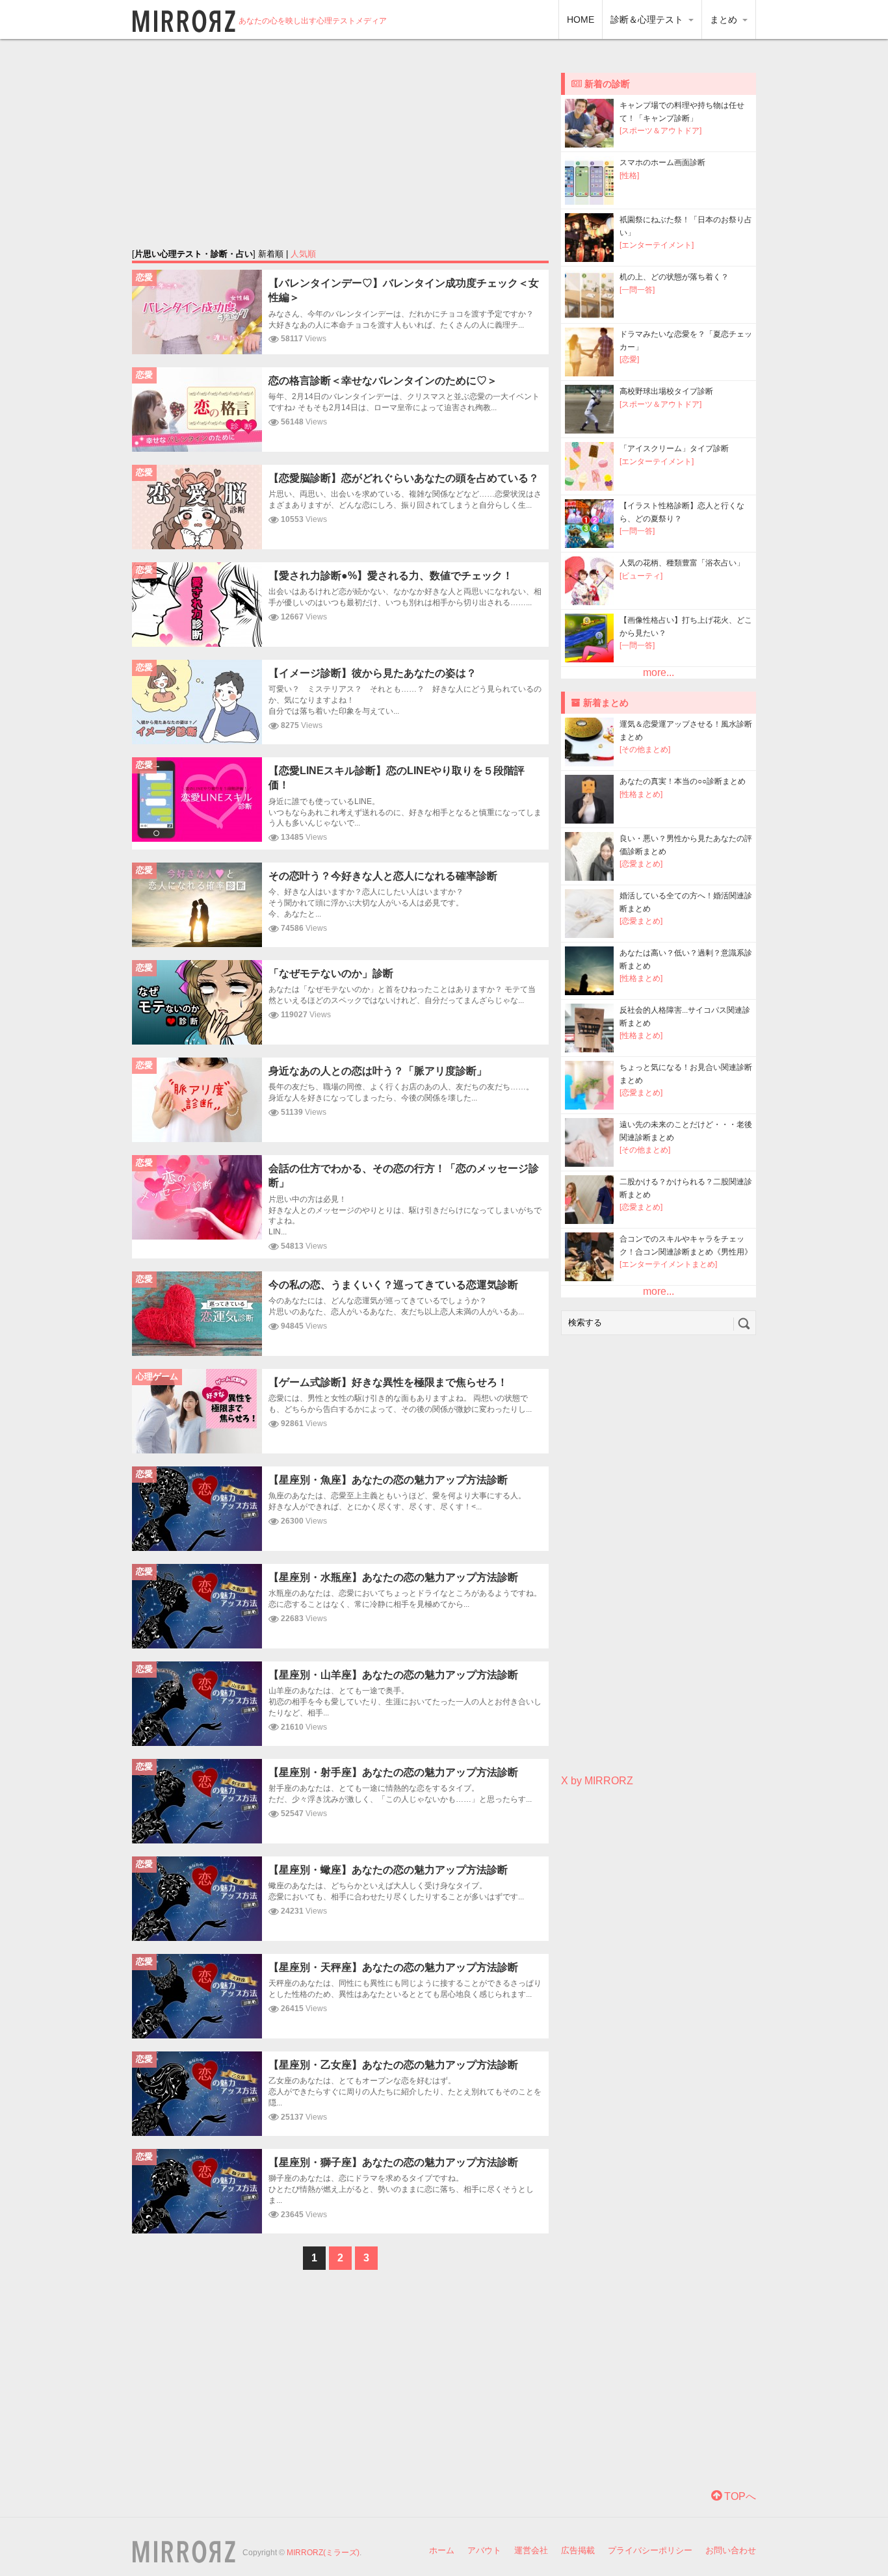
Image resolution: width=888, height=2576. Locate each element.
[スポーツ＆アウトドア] (660, 131)
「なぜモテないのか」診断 (331, 973)
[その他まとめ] (645, 749)
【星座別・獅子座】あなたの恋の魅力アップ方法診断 (393, 2162)
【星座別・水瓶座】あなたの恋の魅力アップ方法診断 (393, 1577)
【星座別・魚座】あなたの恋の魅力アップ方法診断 (388, 1480)
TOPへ (739, 2496)
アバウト (484, 2550)
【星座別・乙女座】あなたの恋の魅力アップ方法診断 (393, 2065)
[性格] (629, 176)
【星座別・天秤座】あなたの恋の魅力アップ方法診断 (393, 1967)
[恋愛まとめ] (641, 864)
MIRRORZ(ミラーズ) (323, 2553)
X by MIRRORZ (597, 1781)
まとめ (725, 20)
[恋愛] (629, 359)
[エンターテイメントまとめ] (668, 1264)
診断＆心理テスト (648, 20)
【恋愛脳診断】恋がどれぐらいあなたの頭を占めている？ (404, 478)
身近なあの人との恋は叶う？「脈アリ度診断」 (378, 1071)
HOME (581, 20)
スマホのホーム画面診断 (662, 163)
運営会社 (531, 2550)
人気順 (303, 254)
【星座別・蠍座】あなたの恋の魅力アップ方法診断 (388, 1870)
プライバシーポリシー (650, 2550)
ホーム (442, 2550)
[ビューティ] (641, 576)
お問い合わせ (731, 2550)
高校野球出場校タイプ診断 (666, 391)
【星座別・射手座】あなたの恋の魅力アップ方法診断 (393, 1772)
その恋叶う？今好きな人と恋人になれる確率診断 (383, 876)
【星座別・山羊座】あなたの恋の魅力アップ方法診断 (393, 1675)
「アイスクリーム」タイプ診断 (674, 449)
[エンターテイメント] (657, 245)
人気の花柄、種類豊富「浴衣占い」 (682, 563)
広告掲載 (578, 2550)
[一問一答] (637, 290)
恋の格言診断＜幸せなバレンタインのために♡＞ (383, 381)
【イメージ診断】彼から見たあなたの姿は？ (372, 673)
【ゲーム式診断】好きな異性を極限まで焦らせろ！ (388, 1382)
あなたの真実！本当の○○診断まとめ (683, 781)
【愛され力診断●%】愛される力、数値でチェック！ (391, 576)
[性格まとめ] (641, 794)
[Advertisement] (341, 143)
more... (659, 672)
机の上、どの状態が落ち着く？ (674, 277)
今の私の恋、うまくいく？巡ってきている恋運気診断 (393, 1285)
